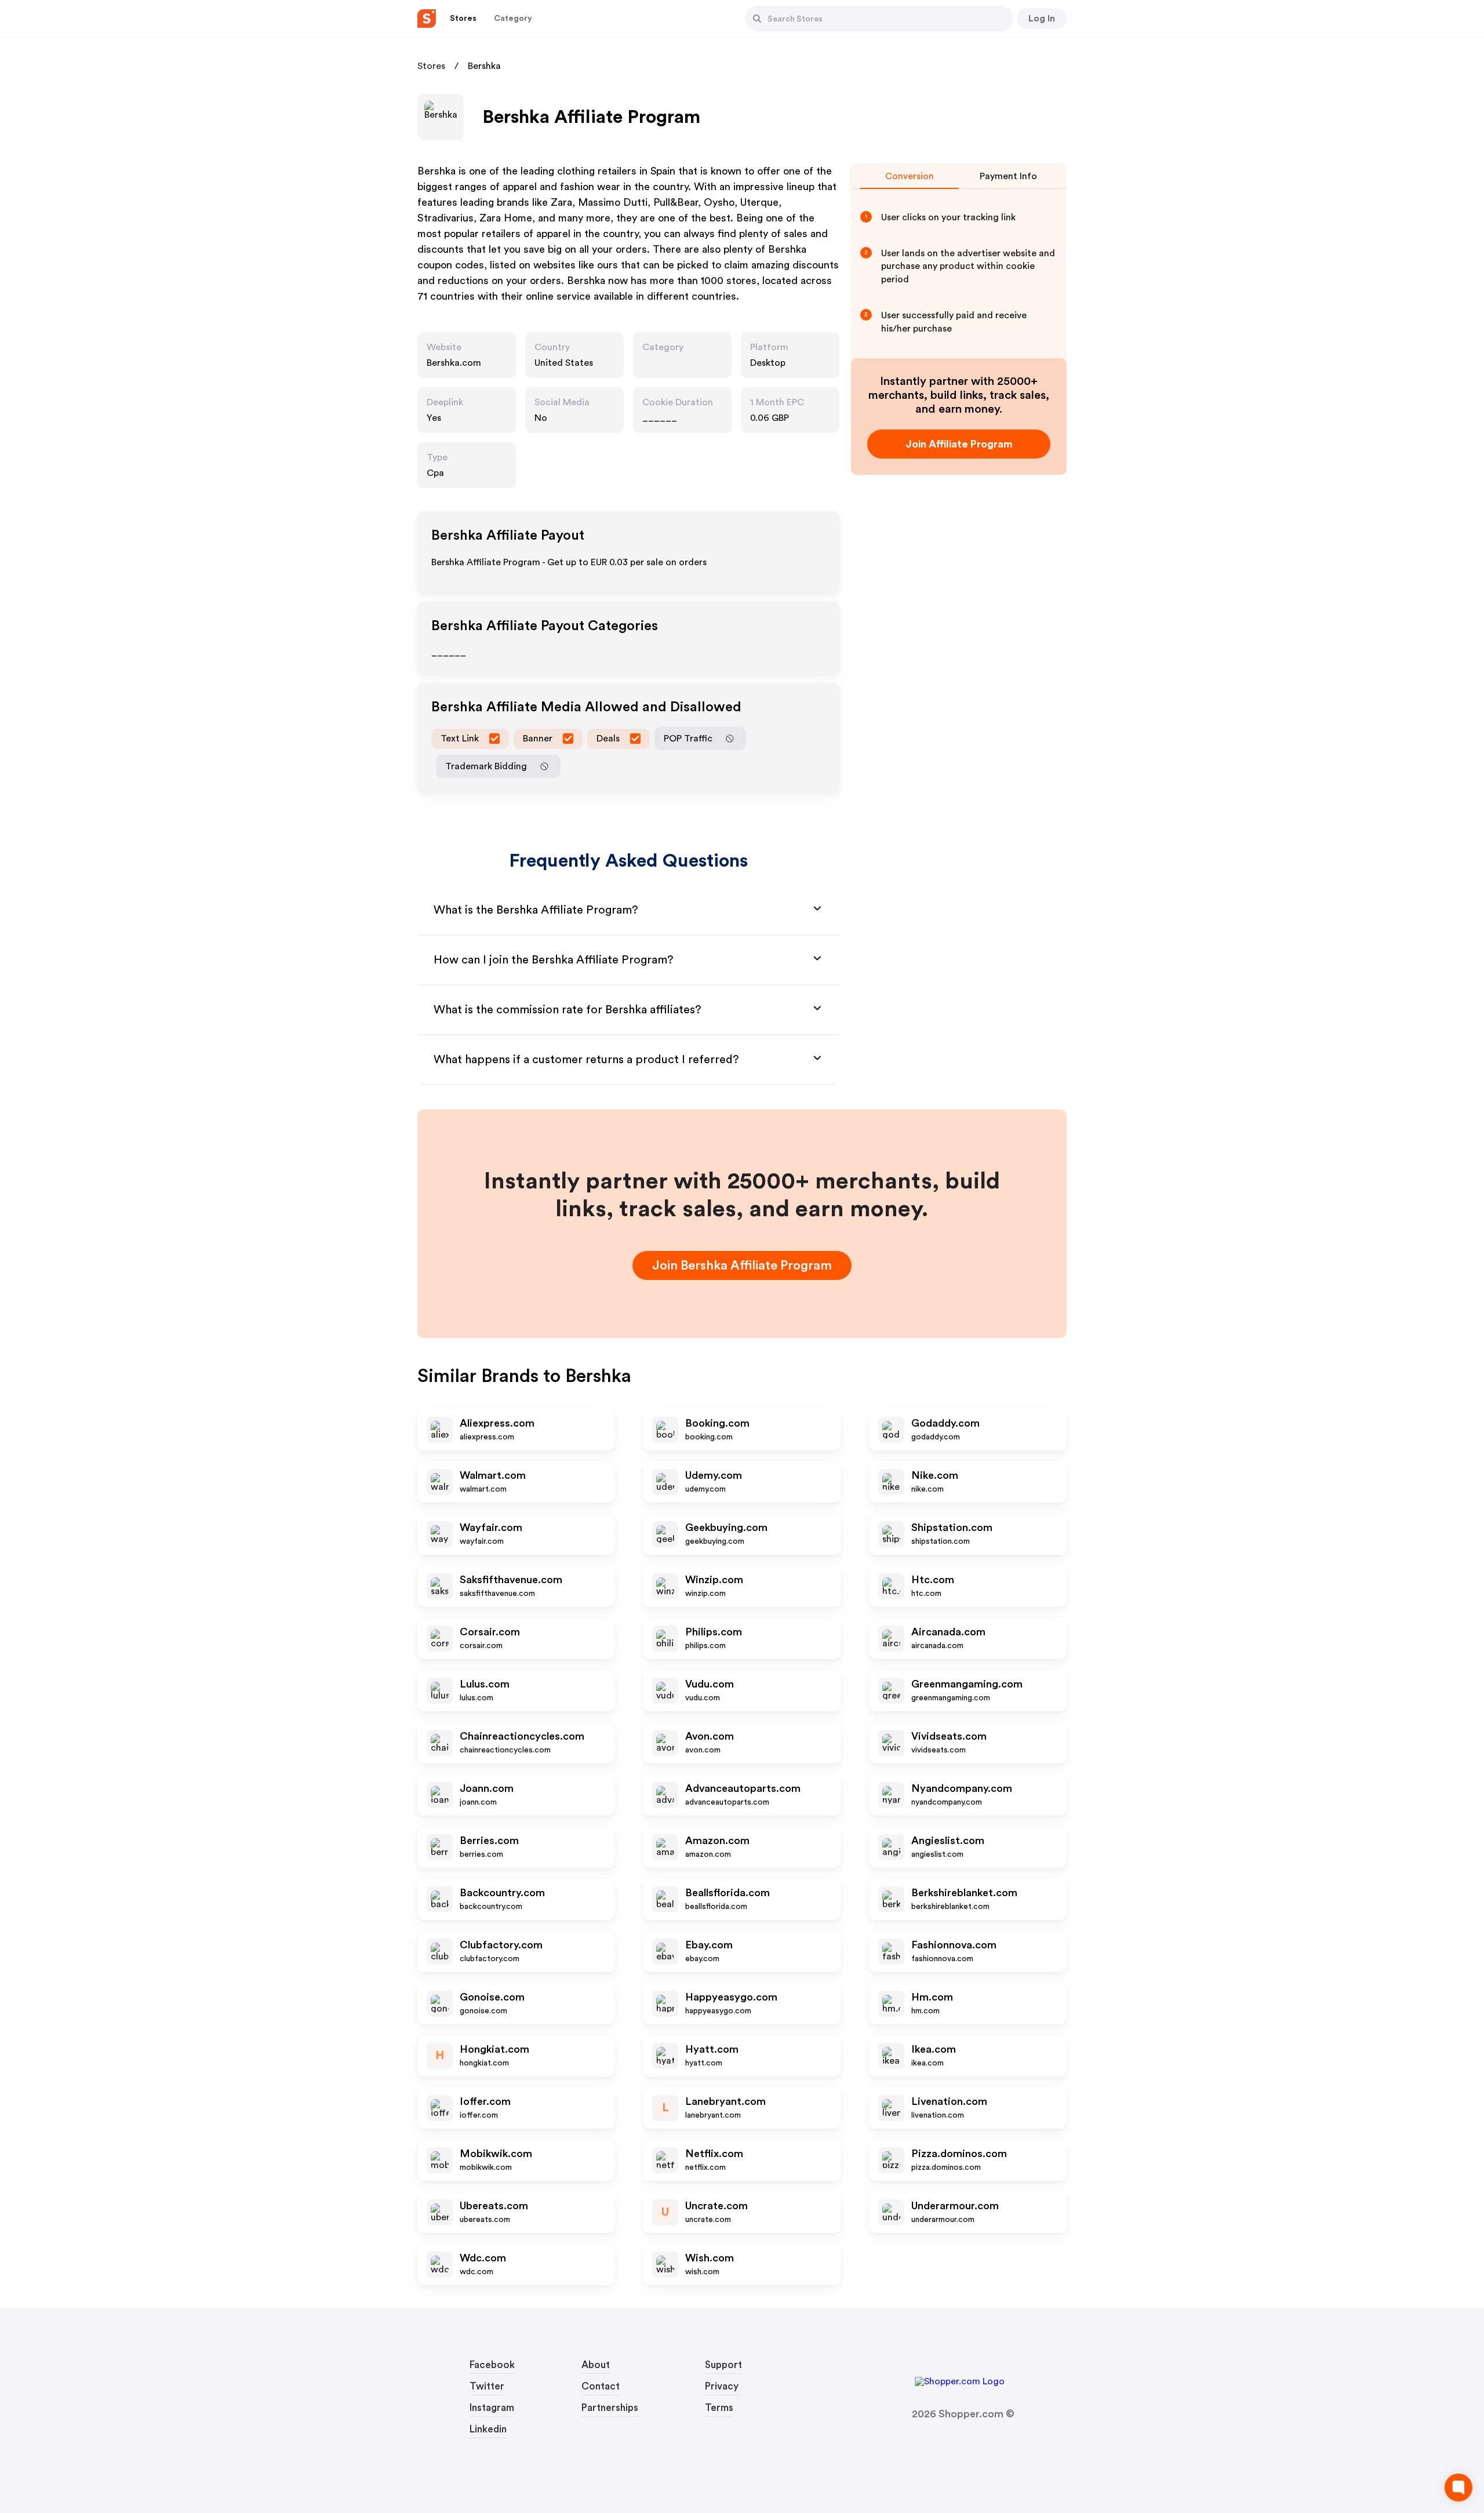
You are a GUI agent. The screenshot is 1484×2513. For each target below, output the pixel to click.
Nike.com (935, 1475)
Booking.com (717, 1423)
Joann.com (487, 1788)
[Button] (757, 19)
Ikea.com (934, 2049)
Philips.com (714, 1632)
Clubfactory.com (501, 1945)
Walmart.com (493, 1475)
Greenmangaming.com (967, 1684)
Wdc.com (483, 2258)
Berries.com (489, 1841)
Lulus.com (485, 1684)
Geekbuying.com (726, 1528)
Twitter (487, 2386)
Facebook (492, 2365)
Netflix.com (714, 2154)
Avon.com (710, 1736)
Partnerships (610, 2408)
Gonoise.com (492, 1997)
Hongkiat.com (494, 2049)
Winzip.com (714, 1580)
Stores (431, 66)
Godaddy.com (945, 1423)
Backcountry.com (502, 1893)
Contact (601, 2386)
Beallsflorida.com (728, 1893)
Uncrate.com (716, 2206)
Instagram (492, 2408)
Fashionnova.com (954, 1945)
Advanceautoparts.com (743, 1788)
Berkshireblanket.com (964, 1893)
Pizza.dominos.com (959, 2154)
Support (723, 2365)
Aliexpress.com (497, 1423)
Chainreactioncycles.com (522, 1736)
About (596, 2365)
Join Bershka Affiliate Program (742, 1265)
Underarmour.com (955, 2206)
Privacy (722, 2386)
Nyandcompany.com (962, 1788)
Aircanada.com (948, 1632)
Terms (719, 2408)
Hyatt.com (712, 2049)
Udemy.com (714, 1475)
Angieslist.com (948, 1841)
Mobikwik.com (496, 2154)
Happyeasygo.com (731, 1997)
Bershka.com (454, 363)
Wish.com (710, 2258)
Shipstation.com (952, 1528)
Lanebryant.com (725, 2101)
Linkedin (488, 2429)
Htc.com (933, 1580)
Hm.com (932, 1997)
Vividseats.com (949, 1736)
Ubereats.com (494, 2206)
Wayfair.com (491, 1528)
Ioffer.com (485, 2101)
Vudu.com (710, 1684)
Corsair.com (490, 1632)
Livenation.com (949, 2101)
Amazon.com (717, 1841)
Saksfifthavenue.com (511, 1580)
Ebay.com (709, 1945)
